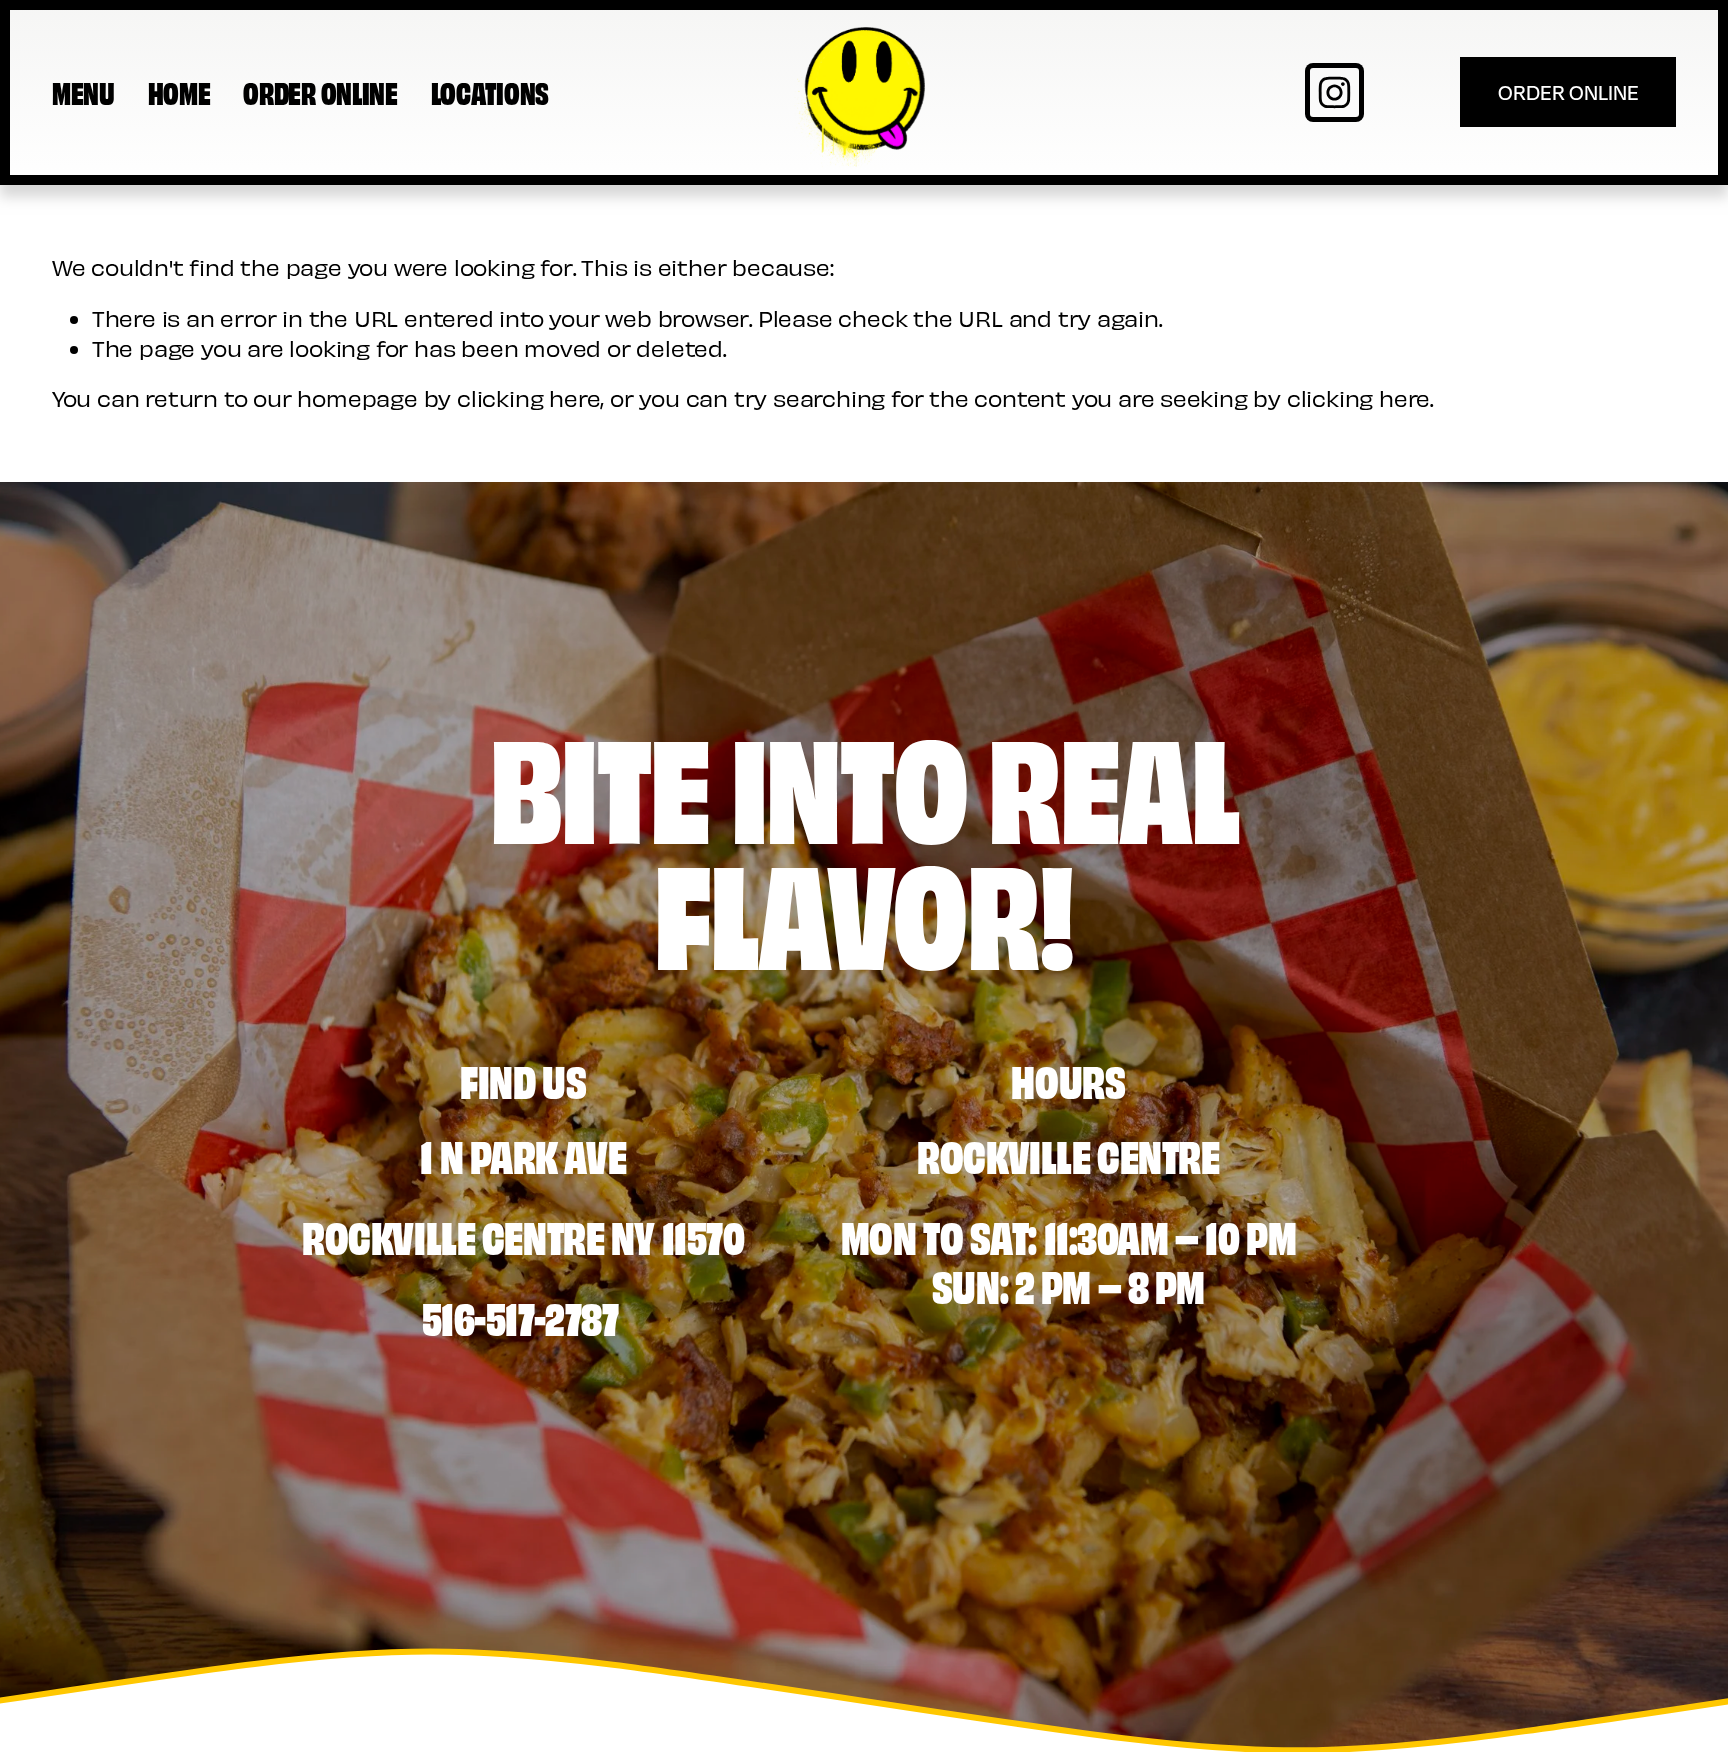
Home (179, 91)
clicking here (528, 397)
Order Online (320, 91)
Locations (490, 91)
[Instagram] (1334, 92)
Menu (83, 91)
